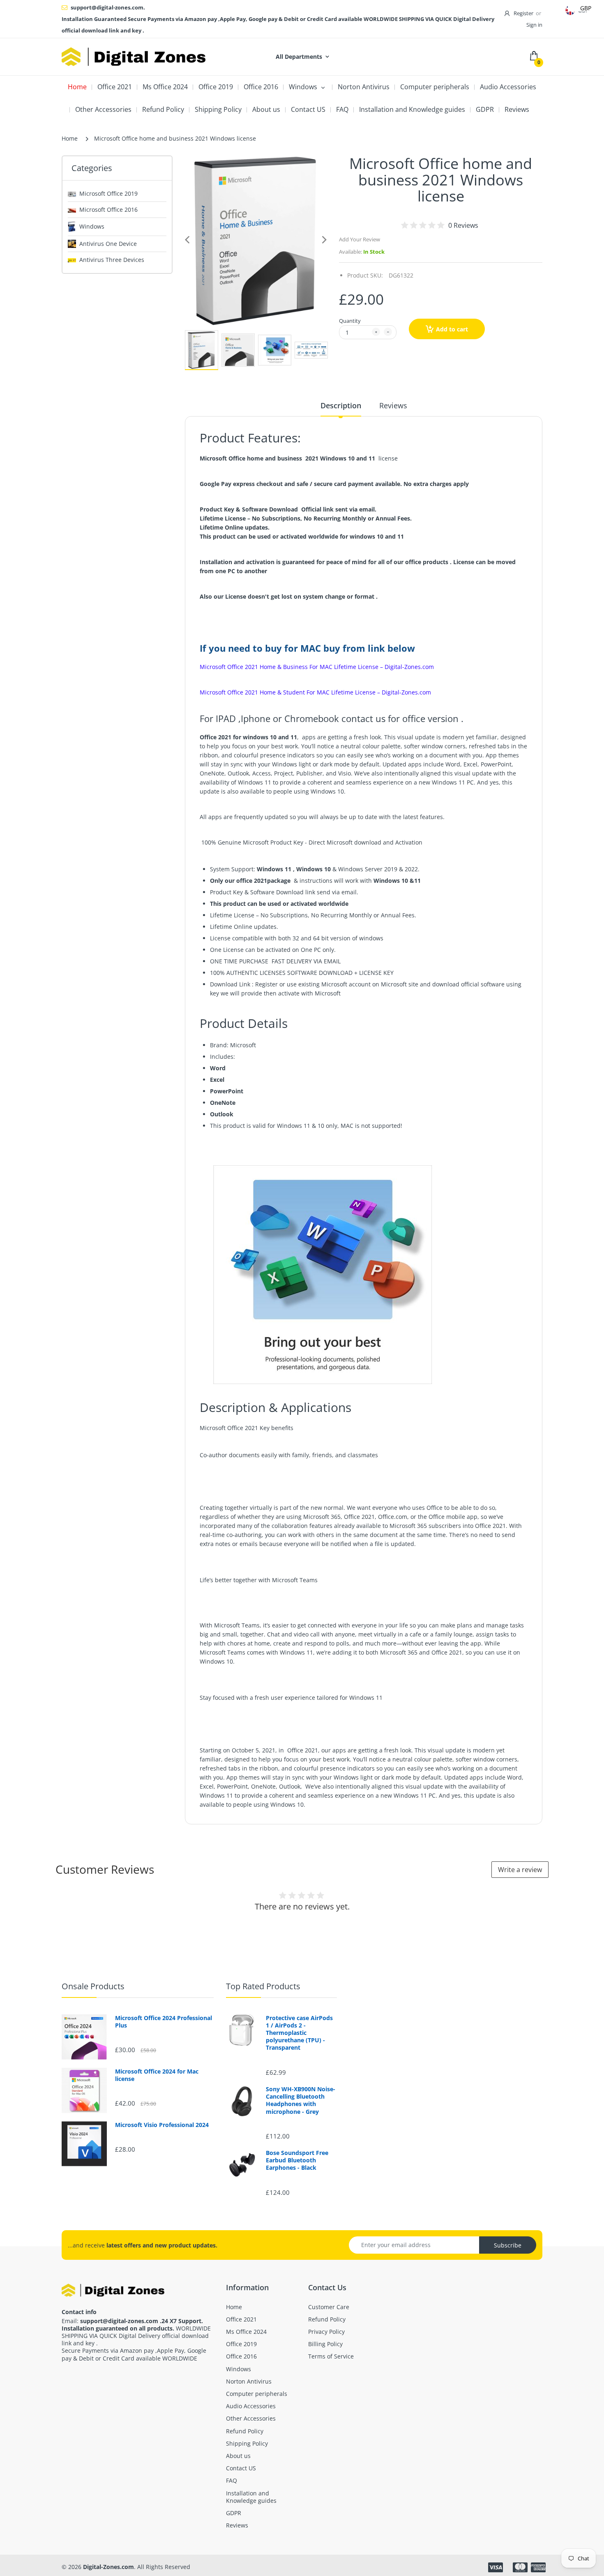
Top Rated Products (263, 1986)
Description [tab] (341, 405)
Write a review (520, 1870)
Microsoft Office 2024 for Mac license (157, 2075)
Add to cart (452, 329)
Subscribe (508, 2245)
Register (523, 13)
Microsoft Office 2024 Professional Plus (164, 2022)
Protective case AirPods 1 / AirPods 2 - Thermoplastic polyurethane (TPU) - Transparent (299, 2033)
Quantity (350, 321)
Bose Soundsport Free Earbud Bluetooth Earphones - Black (297, 2160)
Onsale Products (93, 1986)
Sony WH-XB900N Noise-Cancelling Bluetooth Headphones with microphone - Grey (301, 2100)
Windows (92, 226)
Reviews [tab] (393, 405)
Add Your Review (360, 239)
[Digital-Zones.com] (134, 57)
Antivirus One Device (108, 244)
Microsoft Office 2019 (108, 193)
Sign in (534, 25)
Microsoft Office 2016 (108, 209)
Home (70, 138)
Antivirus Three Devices (112, 260)
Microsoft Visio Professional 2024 (162, 2125)
